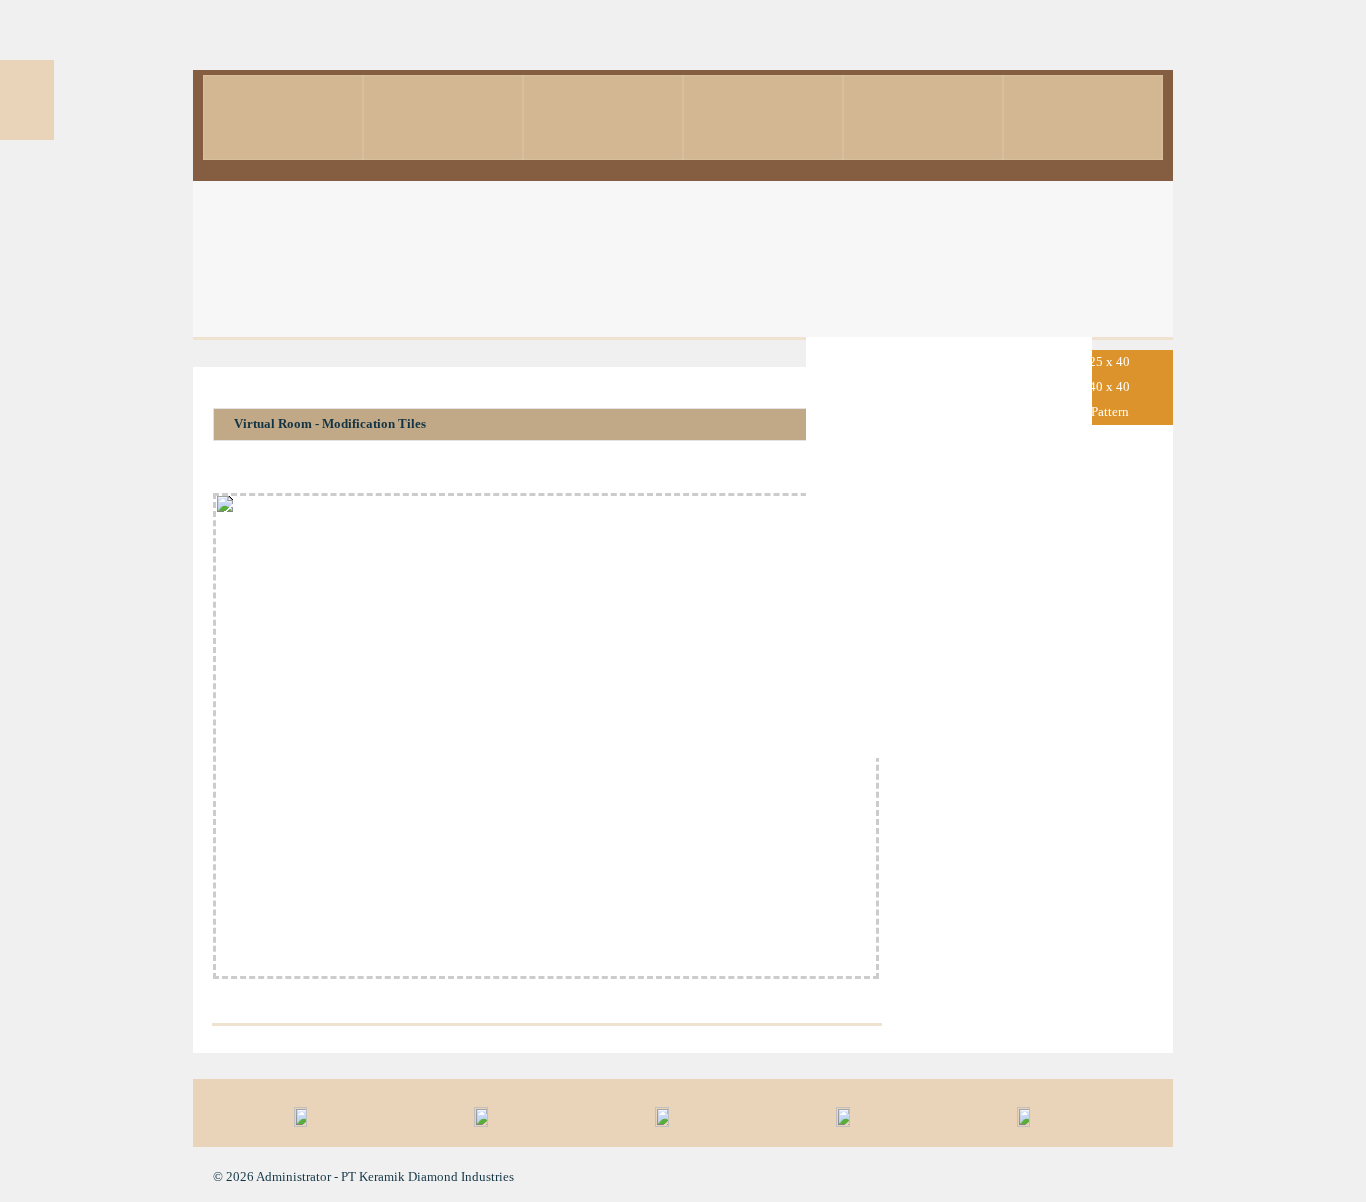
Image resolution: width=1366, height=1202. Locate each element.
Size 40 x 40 (1096, 386)
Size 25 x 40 (1096, 361)
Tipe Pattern (1096, 411)
